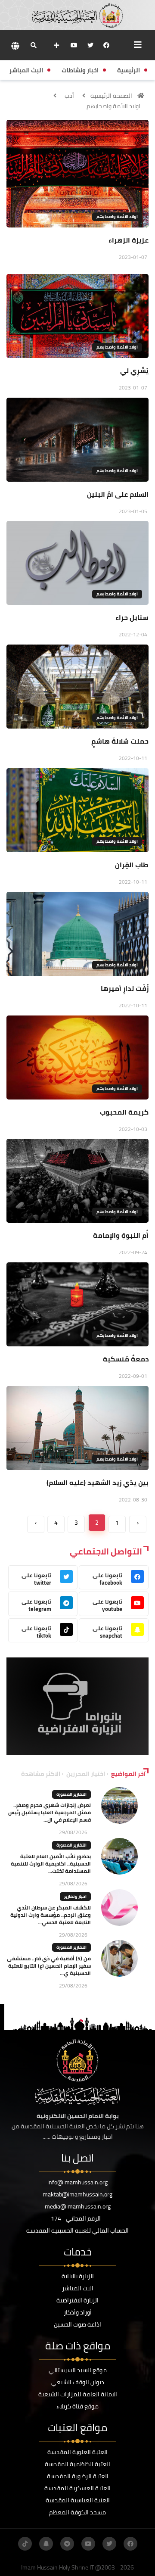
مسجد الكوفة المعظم (77, 2512)
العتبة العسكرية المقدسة (77, 2488)
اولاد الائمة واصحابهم (113, 106)
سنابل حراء (132, 617)
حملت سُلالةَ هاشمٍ (120, 741)
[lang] (15, 45)
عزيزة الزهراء (129, 240)
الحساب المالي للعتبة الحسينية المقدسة (77, 2230)
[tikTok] (25, 2544)
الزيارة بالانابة (78, 2276)
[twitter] (90, 45)
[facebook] (106, 45)
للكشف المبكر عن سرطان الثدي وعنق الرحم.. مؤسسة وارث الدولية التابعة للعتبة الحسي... (51, 1915)
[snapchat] (46, 2544)
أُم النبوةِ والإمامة (121, 1235)
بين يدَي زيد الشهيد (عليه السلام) (98, 1483)
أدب (69, 96)
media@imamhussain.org (78, 2206)
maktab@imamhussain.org (77, 2194)
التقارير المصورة (71, 1794)
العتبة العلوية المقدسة (77, 2452)
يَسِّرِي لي (134, 371)
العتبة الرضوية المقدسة (78, 2476)
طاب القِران (132, 865)
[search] (33, 45)
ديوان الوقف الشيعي (78, 2382)
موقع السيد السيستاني (78, 2370)
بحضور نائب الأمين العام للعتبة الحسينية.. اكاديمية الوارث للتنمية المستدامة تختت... (51, 1864)
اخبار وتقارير (75, 1896)
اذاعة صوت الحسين (77, 2324)
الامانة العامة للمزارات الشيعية (78, 2394)
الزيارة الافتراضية (77, 2300)
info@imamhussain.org (77, 2182)
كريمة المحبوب (124, 1112)
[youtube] (74, 45)
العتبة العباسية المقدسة (78, 2500)
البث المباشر (78, 2288)
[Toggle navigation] (138, 45)
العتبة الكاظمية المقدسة (77, 2464)
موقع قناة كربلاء (77, 2406)
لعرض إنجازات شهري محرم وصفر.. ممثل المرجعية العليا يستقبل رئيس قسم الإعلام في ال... (50, 1812)
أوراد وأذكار (78, 2312)
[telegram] (67, 2544)
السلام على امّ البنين (118, 494)
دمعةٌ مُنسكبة (126, 1359)
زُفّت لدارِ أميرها (125, 988)
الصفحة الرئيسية (111, 96)
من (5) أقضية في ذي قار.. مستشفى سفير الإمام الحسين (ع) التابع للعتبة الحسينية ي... (49, 1966)
